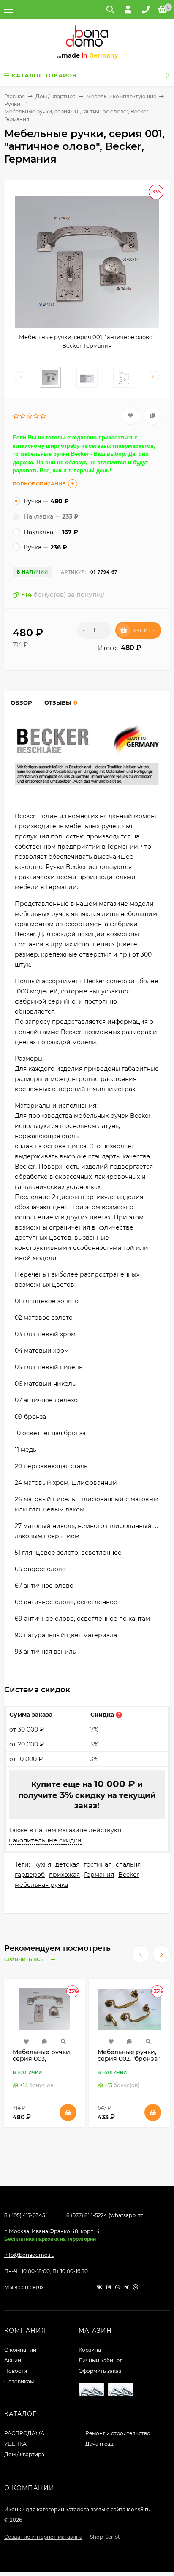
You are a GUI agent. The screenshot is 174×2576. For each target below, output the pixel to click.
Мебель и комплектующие (121, 96)
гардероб (30, 1875)
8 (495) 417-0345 (25, 2215)
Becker (129, 1875)
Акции (13, 2360)
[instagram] (109, 2287)
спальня (128, 1864)
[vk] (99, 2287)
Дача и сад (99, 2444)
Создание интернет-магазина (43, 2537)
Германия (99, 1875)
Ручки (12, 104)
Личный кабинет (100, 2360)
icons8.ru (139, 2509)
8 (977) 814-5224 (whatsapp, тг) (106, 2215)
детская (67, 1864)
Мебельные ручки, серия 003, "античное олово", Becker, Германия (42, 2062)
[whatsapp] (118, 2287)
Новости (16, 2371)
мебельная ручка (41, 1885)
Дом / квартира (56, 96)
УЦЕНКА (15, 2444)
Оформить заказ (100, 2371)
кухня (43, 1864)
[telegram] (126, 2287)
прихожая (64, 1875)
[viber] (136, 2287)
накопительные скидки (45, 1840)
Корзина (90, 2350)
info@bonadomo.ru (29, 2255)
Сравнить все (24, 1960)
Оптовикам (19, 2382)
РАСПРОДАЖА (24, 2433)
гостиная (98, 1864)
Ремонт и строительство (118, 2433)
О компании (20, 2350)
